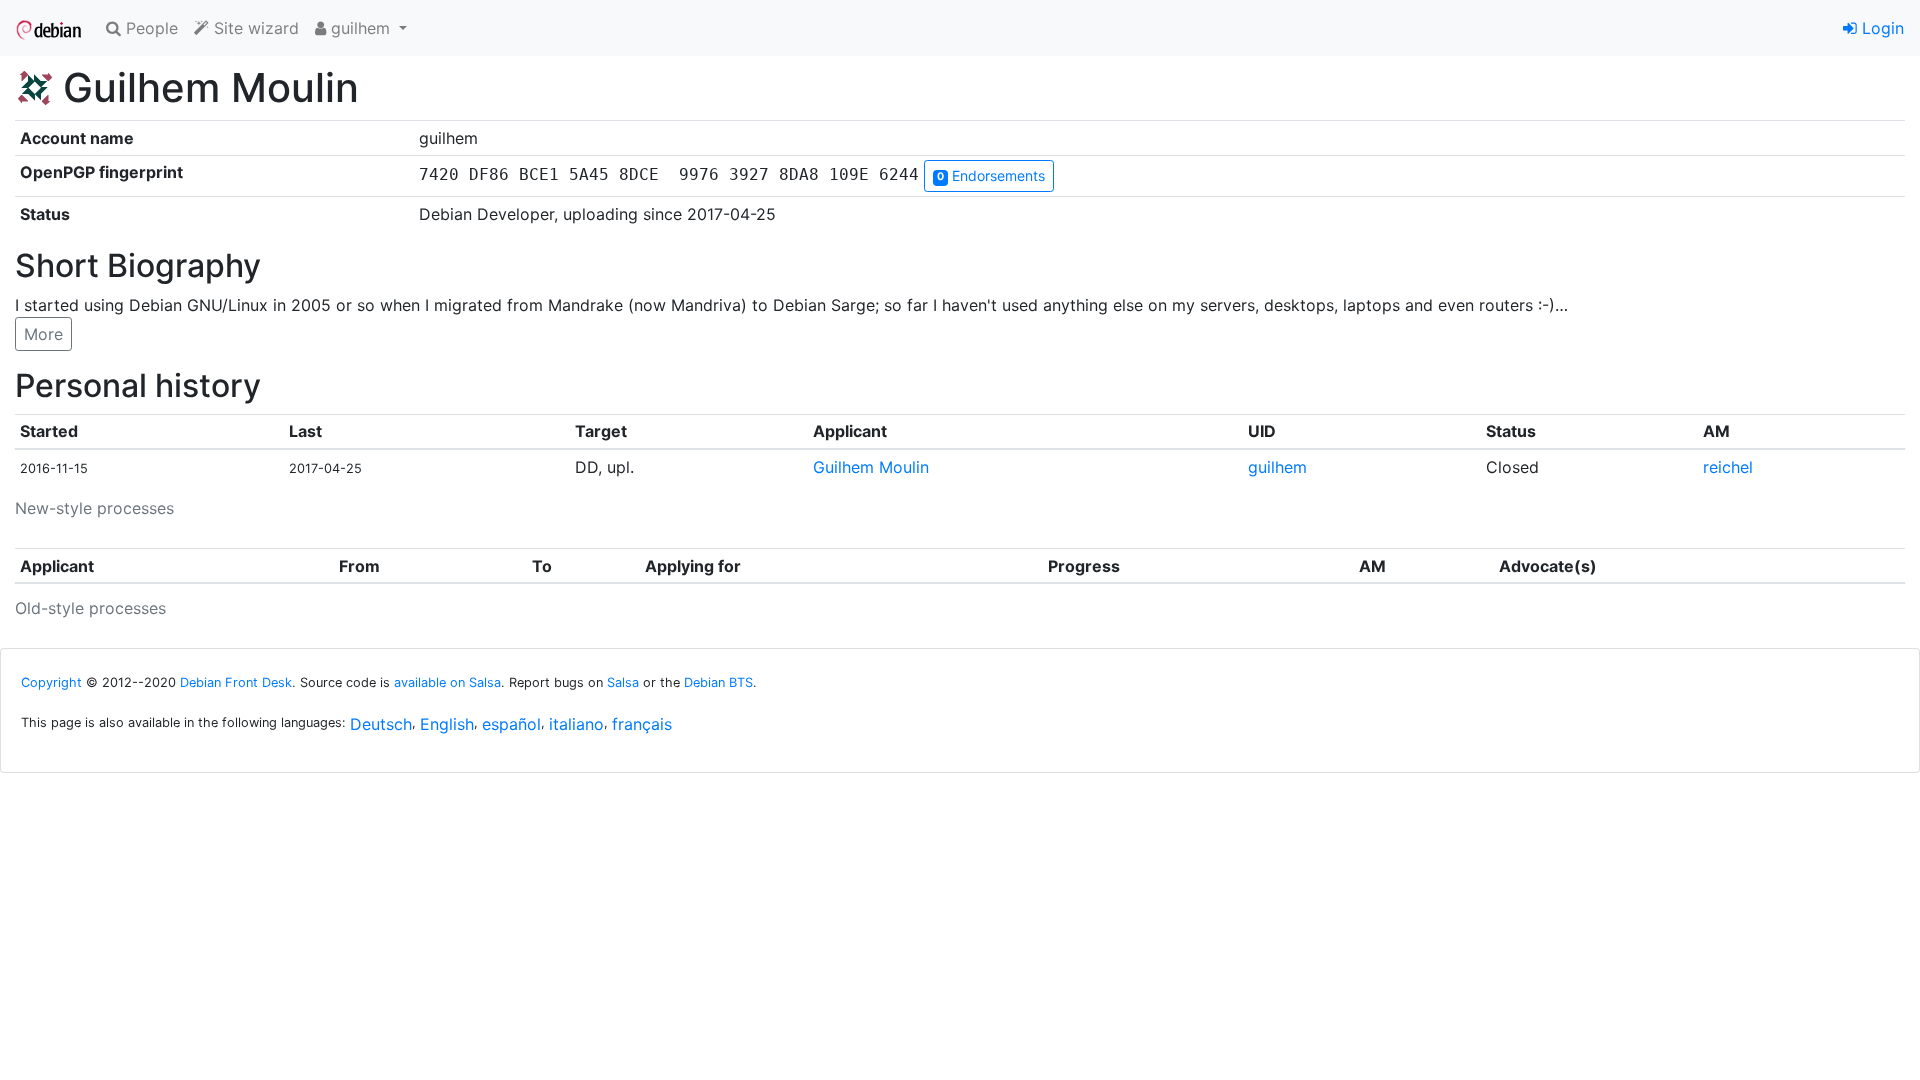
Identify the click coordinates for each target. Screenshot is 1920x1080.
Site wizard (254, 28)
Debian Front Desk (236, 682)
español (511, 724)
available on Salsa (447, 682)
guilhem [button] (360, 28)
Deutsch (381, 724)
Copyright (51, 682)
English (447, 724)
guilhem (1277, 467)
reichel (1728, 467)
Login (1880, 28)
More (43, 334)
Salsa (623, 682)
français (642, 724)
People (149, 28)
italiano (576, 724)
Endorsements (991, 175)
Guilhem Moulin (871, 467)
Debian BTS (718, 682)
